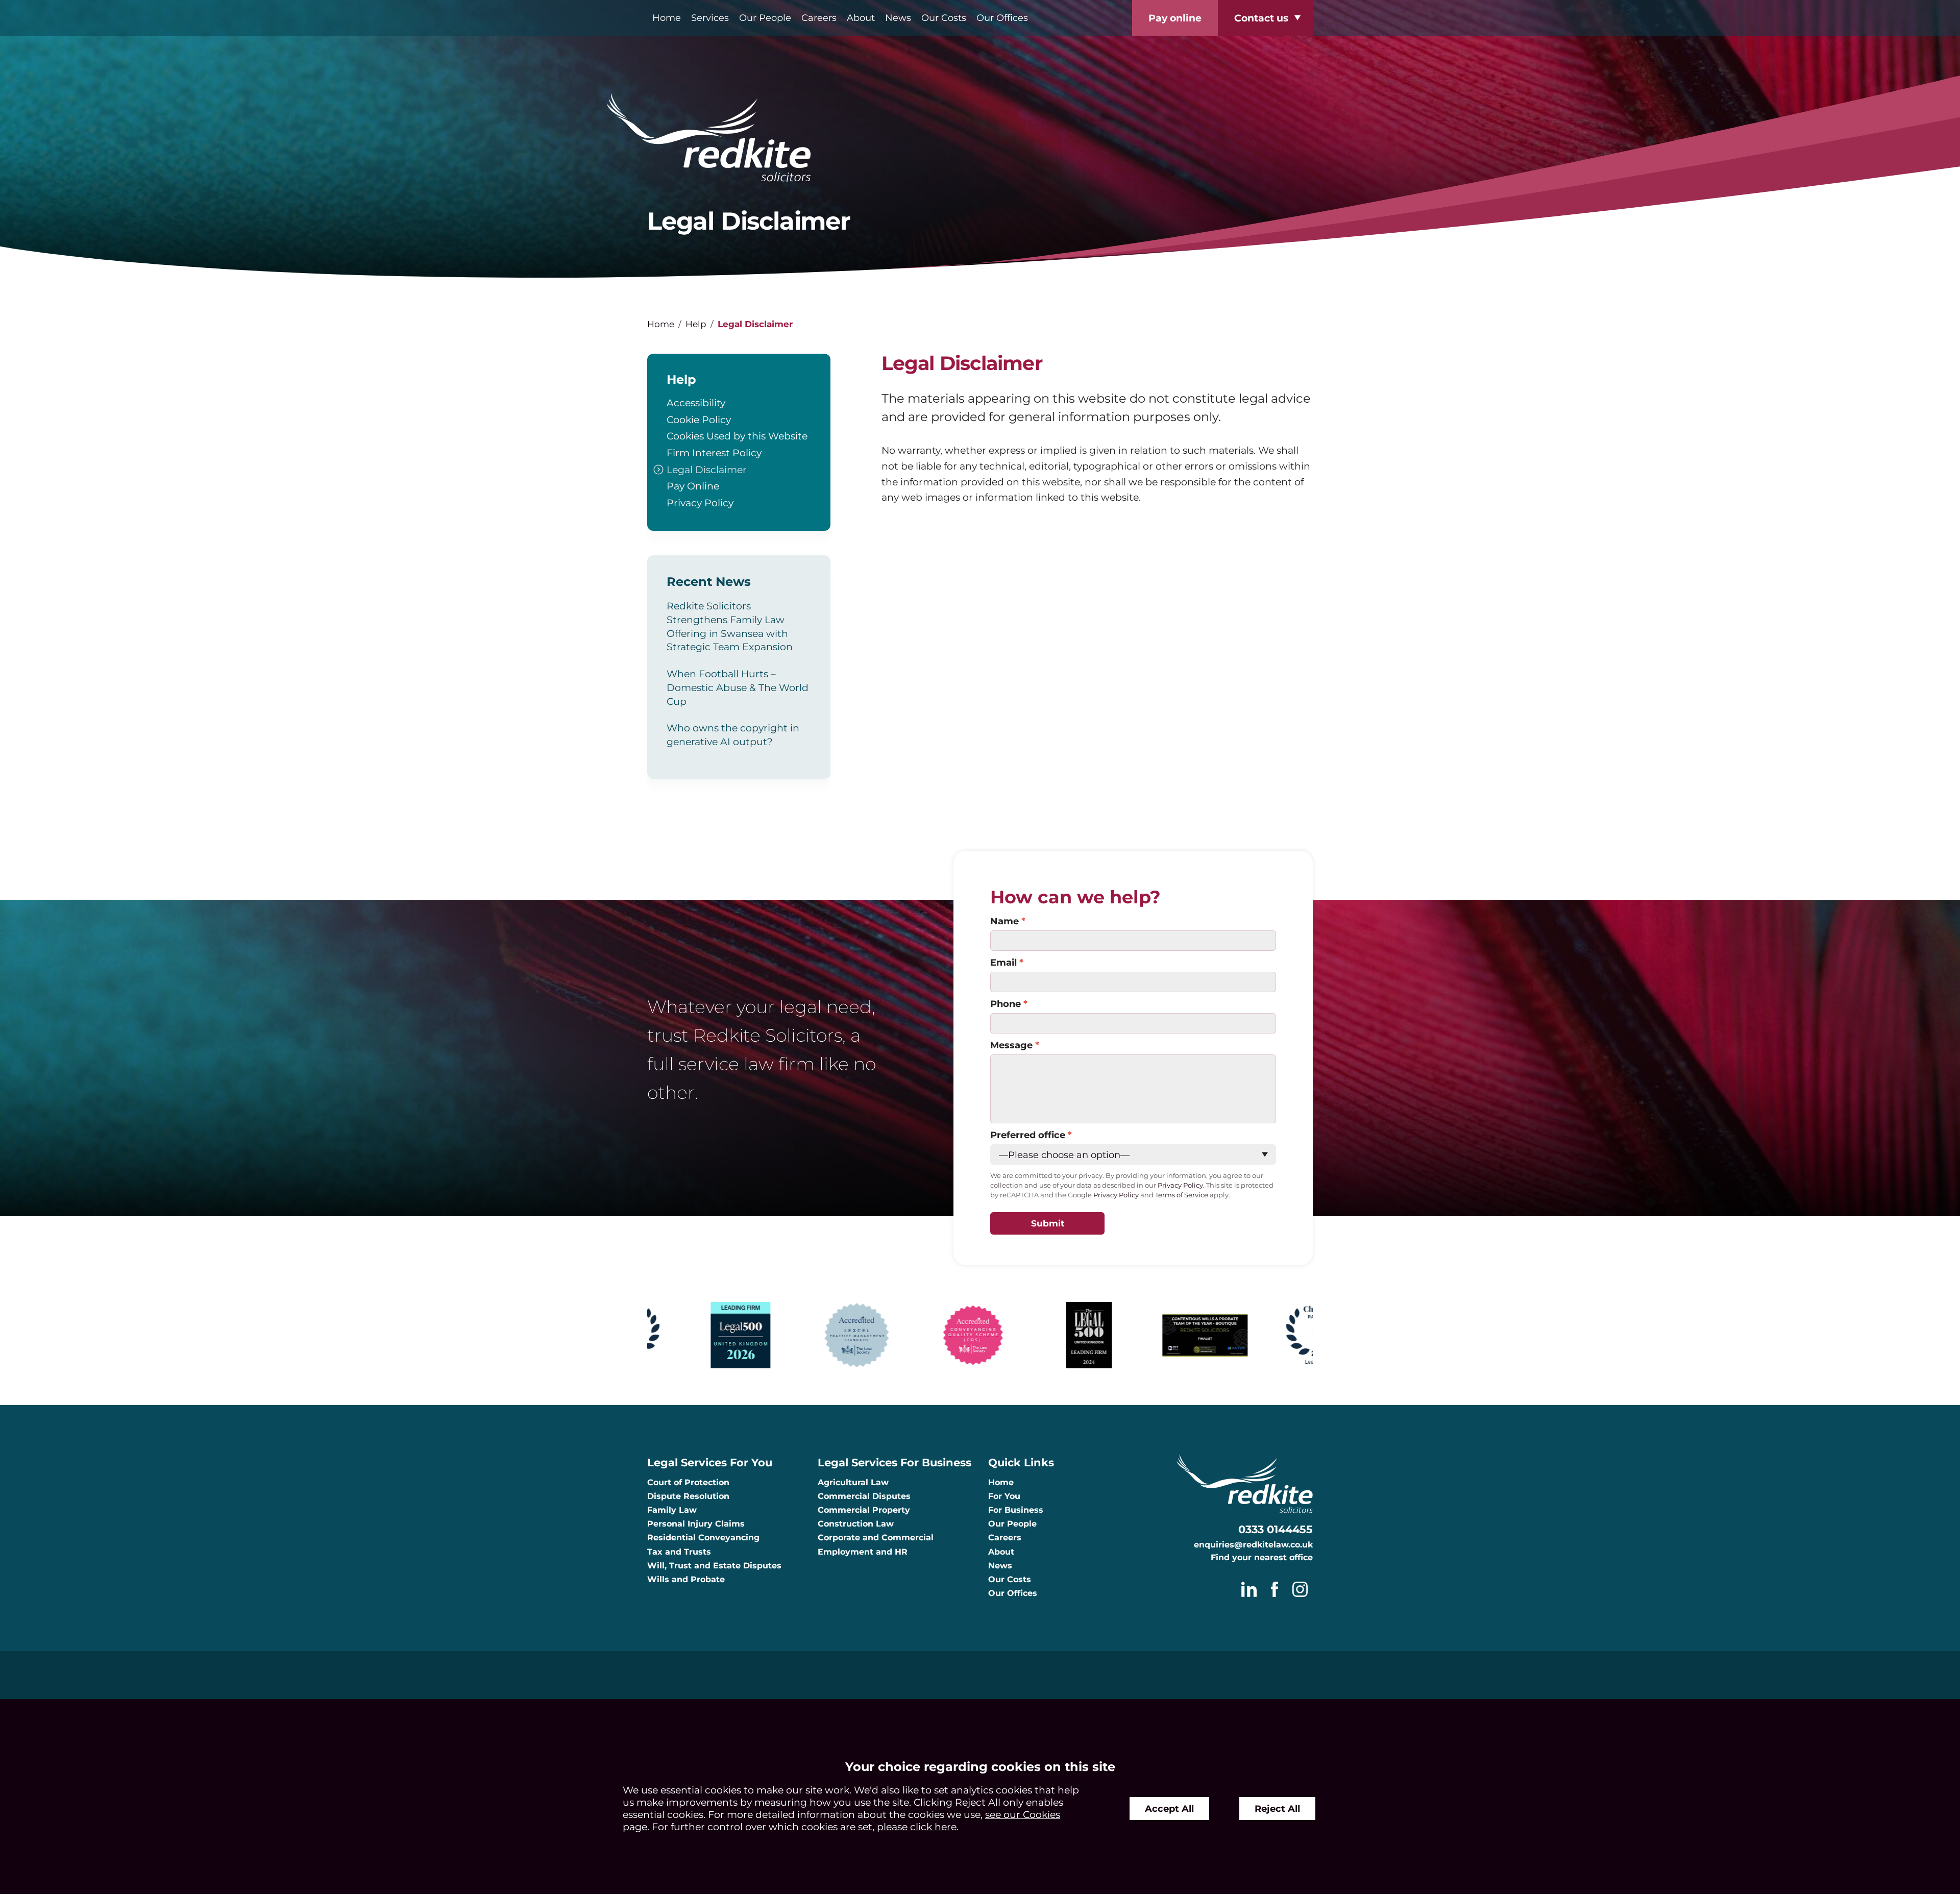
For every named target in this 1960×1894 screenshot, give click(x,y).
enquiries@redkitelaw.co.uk (1253, 1545)
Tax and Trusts (679, 1552)
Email (1003, 962)
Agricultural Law (853, 1482)
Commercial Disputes (864, 1496)
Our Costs (944, 18)
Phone (1006, 1004)
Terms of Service (1182, 1195)
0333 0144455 (1276, 1529)
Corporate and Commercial (876, 1538)
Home (667, 18)
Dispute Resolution (688, 1496)
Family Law (672, 1510)
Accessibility (696, 403)
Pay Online (693, 486)
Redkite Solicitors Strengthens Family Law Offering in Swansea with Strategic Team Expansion (730, 626)
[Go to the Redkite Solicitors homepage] (980, 139)
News (898, 18)
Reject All (1277, 1809)
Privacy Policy (700, 503)
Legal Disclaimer (707, 470)
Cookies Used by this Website (737, 436)
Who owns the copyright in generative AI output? (733, 735)
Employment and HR (863, 1552)
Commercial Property (864, 1510)
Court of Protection (688, 1482)
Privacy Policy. (1181, 1185)
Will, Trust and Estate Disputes (714, 1566)
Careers (819, 18)
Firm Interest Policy (714, 453)
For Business (1016, 1510)
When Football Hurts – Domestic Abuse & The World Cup (738, 687)
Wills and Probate (686, 1579)
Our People (765, 18)
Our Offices (1002, 18)
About (861, 18)
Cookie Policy (699, 420)
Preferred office (1028, 1135)
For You (1004, 1496)
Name (1004, 921)
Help (696, 324)
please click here (917, 1827)
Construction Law (856, 1524)
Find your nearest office (1262, 1557)
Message (1011, 1045)
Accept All (1169, 1809)
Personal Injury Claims (696, 1524)
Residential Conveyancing (703, 1538)
